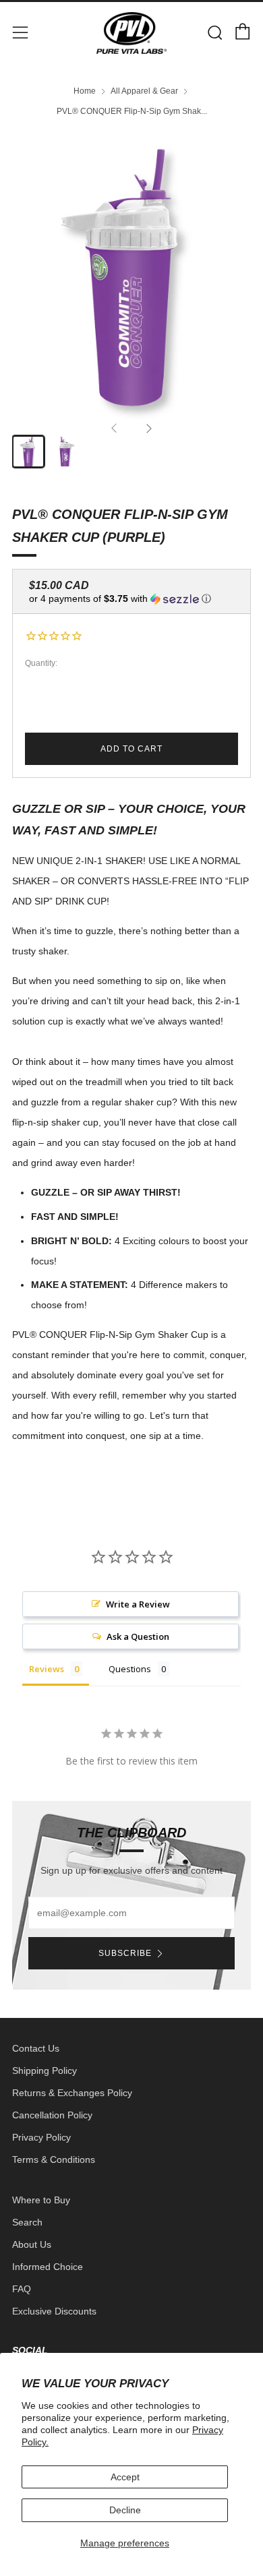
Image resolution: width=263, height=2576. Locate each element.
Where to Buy (41, 2200)
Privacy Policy (41, 2137)
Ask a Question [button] (138, 1636)
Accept (125, 2477)
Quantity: (41, 664)
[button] (131, 599)
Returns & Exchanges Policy (72, 2093)
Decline (125, 2510)
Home (85, 91)
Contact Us (36, 2048)
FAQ (22, 2289)
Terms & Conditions (54, 2159)
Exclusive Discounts (54, 2311)
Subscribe (125, 1953)
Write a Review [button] (138, 1604)
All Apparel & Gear (144, 91)
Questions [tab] (130, 1669)
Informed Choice (48, 2267)
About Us (32, 2244)
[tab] (28, 452)
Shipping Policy (45, 2071)
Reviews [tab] (47, 1669)
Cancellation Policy (52, 2115)
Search (27, 2222)
